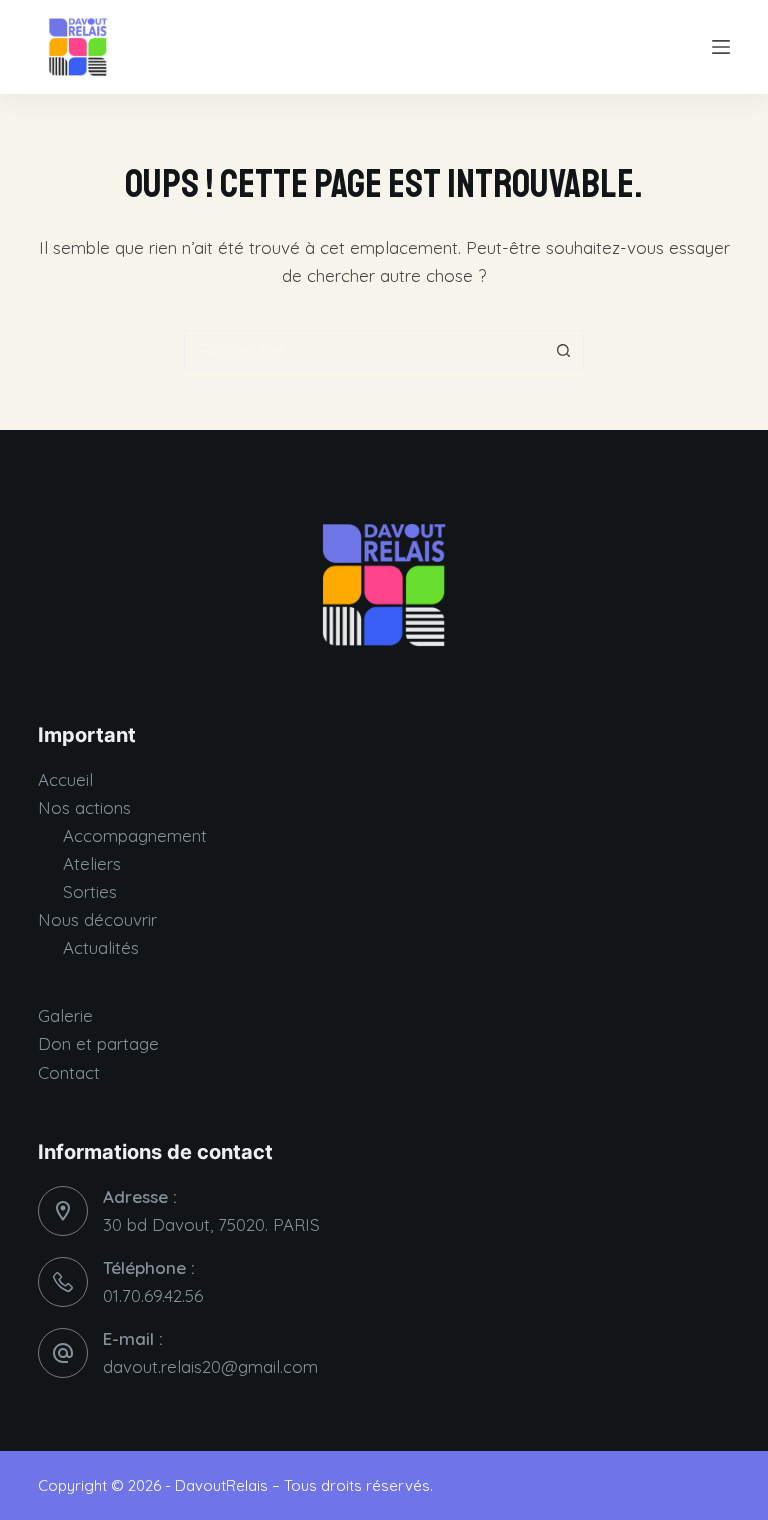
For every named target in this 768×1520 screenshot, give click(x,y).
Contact (69, 1072)
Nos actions (84, 807)
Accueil (65, 779)
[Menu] (721, 47)
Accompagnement (135, 835)
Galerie (65, 1015)
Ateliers (92, 863)
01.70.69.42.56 (153, 1295)
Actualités (101, 947)
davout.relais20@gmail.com (210, 1366)
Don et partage (98, 1043)
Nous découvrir (97, 919)
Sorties (90, 891)
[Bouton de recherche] (564, 350)
